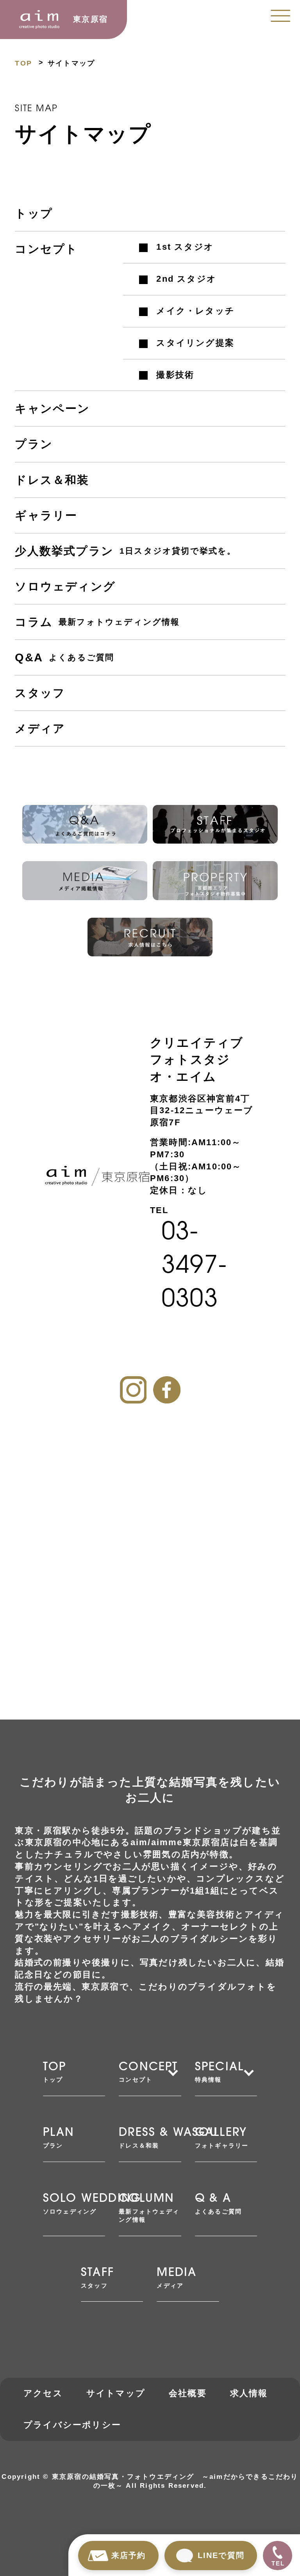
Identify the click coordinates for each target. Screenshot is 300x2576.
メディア (40, 728)
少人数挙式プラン (125, 551)
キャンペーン (52, 409)
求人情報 (249, 2393)
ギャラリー (46, 515)
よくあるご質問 (218, 2204)
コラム (97, 622)
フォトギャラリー (222, 2138)
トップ (34, 213)
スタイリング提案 (195, 343)
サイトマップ (116, 2393)
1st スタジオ (185, 247)
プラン (34, 444)
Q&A (64, 657)
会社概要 (188, 2393)
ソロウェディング (65, 586)
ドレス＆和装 (52, 480)
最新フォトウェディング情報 (149, 2208)
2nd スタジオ (186, 279)
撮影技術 (175, 375)
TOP (23, 63)
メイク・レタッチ (196, 311)
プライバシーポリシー (72, 2425)
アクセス (43, 2393)
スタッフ (40, 693)
